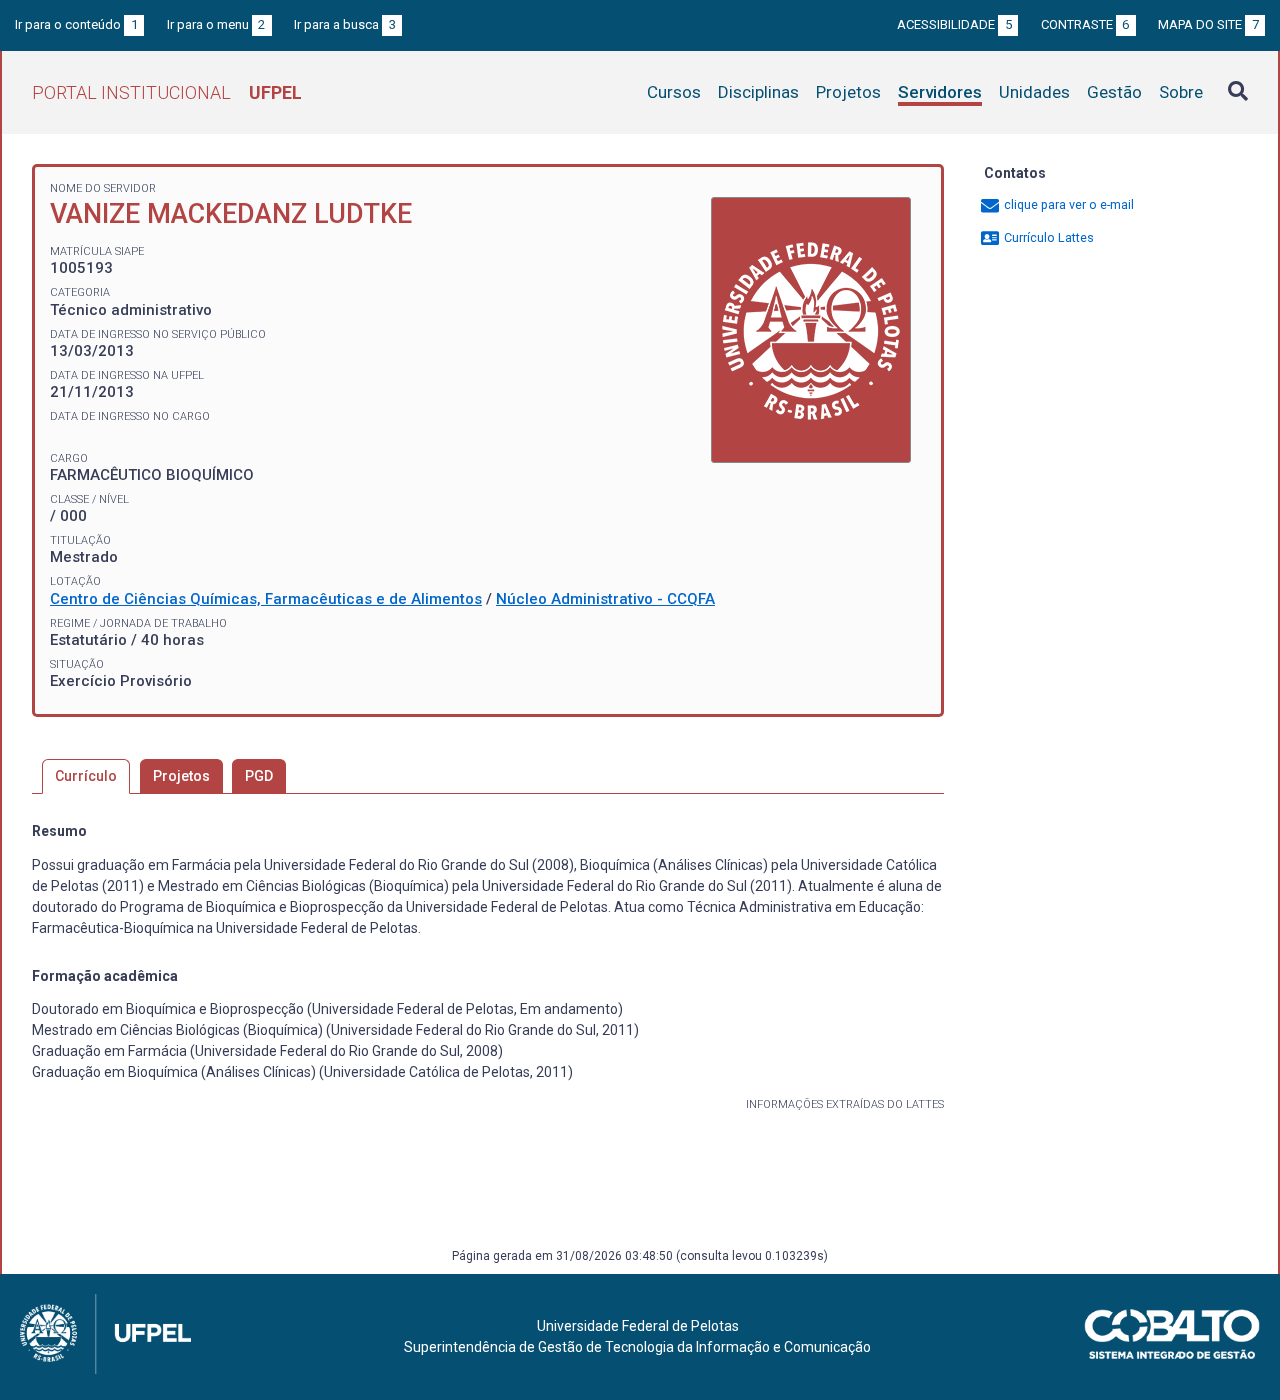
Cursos (674, 92)
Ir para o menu (216, 24)
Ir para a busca (345, 24)
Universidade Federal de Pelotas (638, 1326)
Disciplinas (758, 92)
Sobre (1181, 92)
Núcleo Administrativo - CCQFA (605, 599)
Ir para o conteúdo (76, 24)
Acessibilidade (954, 24)
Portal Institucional (167, 92)
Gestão (1114, 92)
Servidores (940, 92)
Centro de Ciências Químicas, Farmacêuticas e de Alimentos (266, 599)
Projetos (848, 92)
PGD (259, 776)
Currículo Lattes (1047, 237)
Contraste (1085, 24)
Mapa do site (1208, 24)
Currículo (86, 776)
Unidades (1034, 92)
